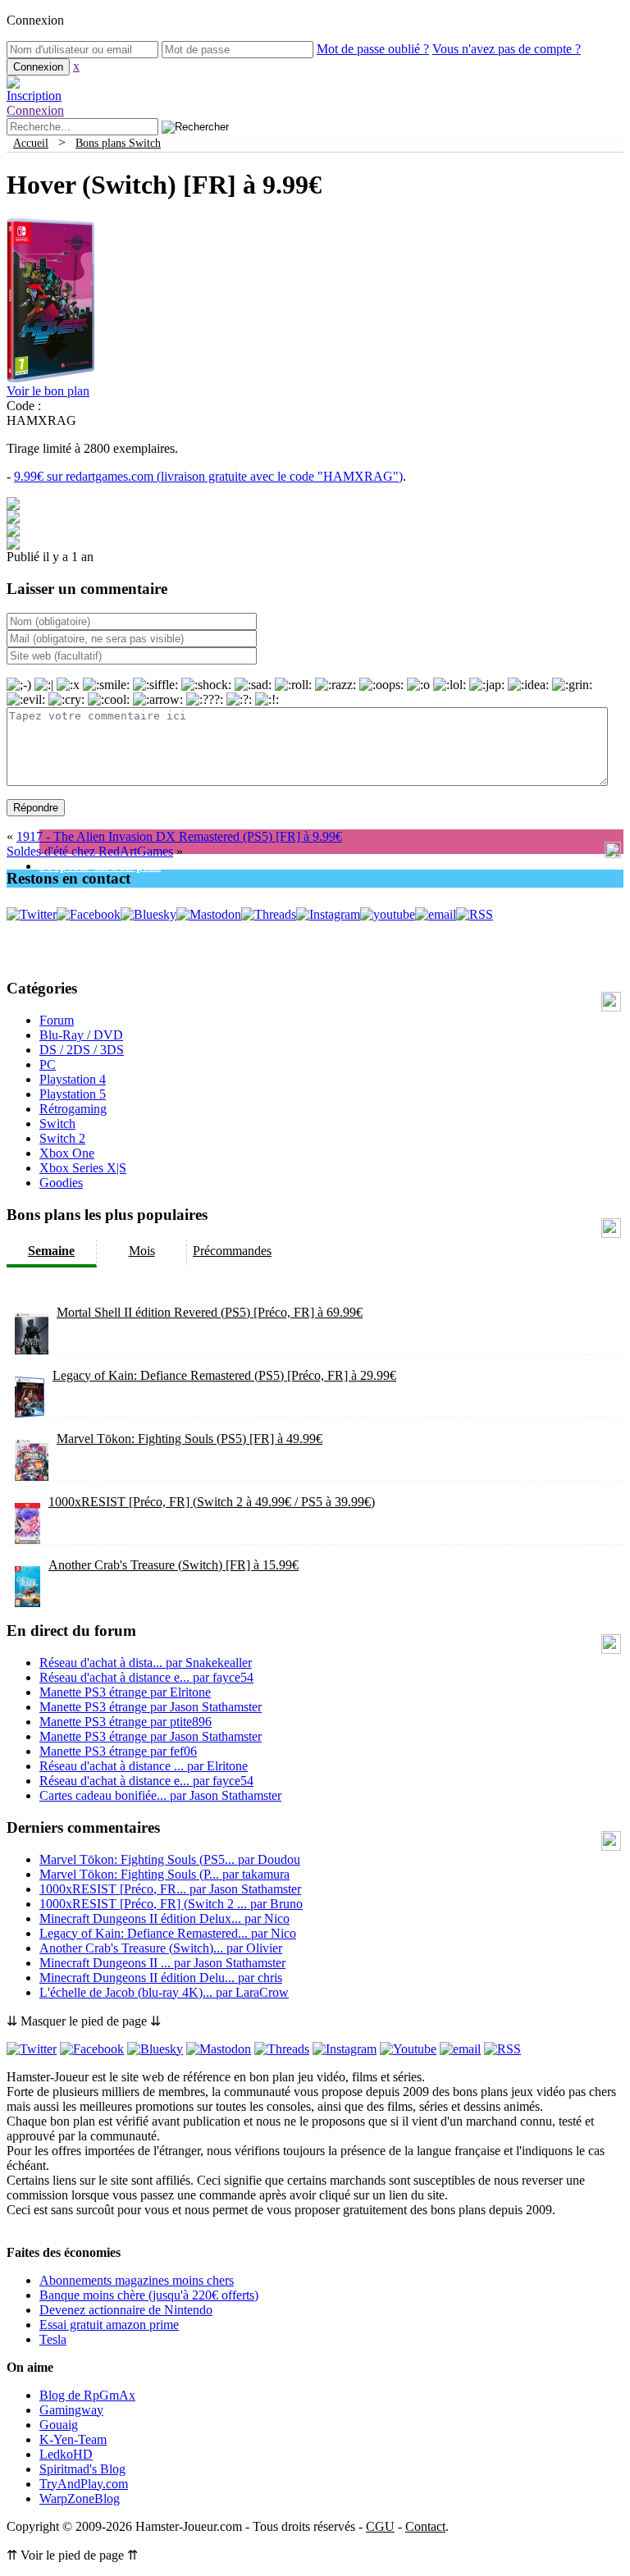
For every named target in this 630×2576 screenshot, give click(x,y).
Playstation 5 (73, 1094)
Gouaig (59, 2425)
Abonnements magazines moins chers (137, 2280)
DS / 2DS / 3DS (82, 1050)
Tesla (53, 2339)
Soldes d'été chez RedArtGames (90, 851)
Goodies (61, 1183)
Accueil (31, 143)
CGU (380, 2526)
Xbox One (67, 1153)
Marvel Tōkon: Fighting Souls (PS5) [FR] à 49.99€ (189, 1439)
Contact (425, 2526)
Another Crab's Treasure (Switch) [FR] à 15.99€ (173, 1565)
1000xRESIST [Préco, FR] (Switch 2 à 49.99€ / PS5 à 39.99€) (212, 1502)
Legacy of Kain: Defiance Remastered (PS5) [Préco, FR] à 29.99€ (224, 1375)
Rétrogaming (73, 1109)
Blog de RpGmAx (87, 2395)
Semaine (51, 1251)
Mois (142, 1251)
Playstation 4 (73, 1079)
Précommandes (232, 1251)
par (146, 1663)
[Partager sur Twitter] (13, 519)
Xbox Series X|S (83, 1168)
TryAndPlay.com (84, 2484)
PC (48, 1064)
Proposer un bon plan (100, 866)
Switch (57, 1124)
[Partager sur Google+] (13, 532)
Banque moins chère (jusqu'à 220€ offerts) (149, 2295)
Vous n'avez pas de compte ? (507, 49)
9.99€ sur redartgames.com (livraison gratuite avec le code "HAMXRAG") (208, 476)
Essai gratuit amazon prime (109, 2325)
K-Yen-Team (73, 2439)
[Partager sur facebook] (13, 506)
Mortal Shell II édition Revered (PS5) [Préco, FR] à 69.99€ (210, 1312)
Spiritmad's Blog (82, 2469)
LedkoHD (66, 2454)
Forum (57, 1020)
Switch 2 (62, 1138)
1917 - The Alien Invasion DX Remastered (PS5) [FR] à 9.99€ (179, 836)
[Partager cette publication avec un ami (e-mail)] (13, 545)
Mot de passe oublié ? (373, 49)
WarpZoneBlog (80, 2498)
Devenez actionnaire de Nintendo (126, 2310)
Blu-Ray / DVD (81, 1035)
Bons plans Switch (118, 143)
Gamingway (71, 2410)
